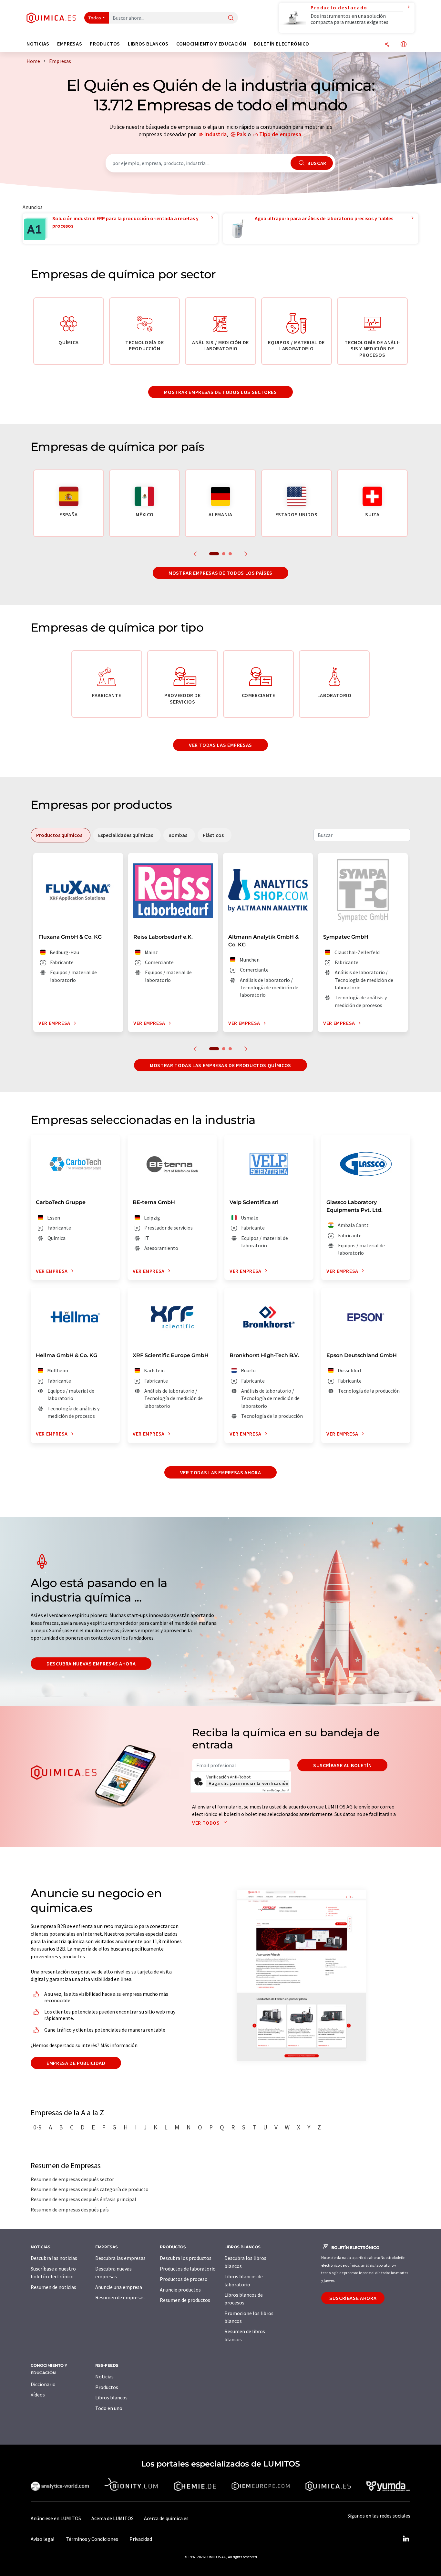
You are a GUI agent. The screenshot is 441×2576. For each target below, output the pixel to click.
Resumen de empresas (120, 2297)
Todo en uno (109, 2408)
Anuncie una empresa (119, 2287)
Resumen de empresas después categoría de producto (90, 2189)
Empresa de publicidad (76, 2063)
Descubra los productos (186, 2258)
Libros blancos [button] (148, 44)
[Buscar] (231, 18)
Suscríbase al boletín (342, 1765)
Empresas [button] (70, 44)
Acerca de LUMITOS (113, 2518)
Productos (107, 2387)
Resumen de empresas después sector (72, 2179)
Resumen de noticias (53, 2287)
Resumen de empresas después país (70, 2210)
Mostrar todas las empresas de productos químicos (221, 1065)
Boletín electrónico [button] (281, 44)
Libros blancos (111, 2397)
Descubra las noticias (54, 2258)
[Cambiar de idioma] (404, 45)
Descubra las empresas (120, 2258)
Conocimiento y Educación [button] (211, 44)
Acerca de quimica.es (166, 2518)
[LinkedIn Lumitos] (406, 2539)
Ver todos (206, 1823)
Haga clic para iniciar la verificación (248, 1783)
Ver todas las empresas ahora (221, 1472)
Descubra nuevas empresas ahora (91, 1664)
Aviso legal (43, 2539)
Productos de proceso (184, 2279)
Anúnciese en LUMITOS (56, 2518)
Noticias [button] (38, 44)
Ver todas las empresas (221, 745)
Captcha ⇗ (276, 1790)
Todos (95, 18)
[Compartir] (387, 45)
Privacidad (141, 2539)
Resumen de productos (185, 2300)
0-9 (37, 2127)
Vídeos (38, 2395)
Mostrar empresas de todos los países (221, 573)
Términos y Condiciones (92, 2539)
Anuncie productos (180, 2290)
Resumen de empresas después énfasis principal (83, 2199)
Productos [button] (105, 44)
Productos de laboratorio (188, 2269)
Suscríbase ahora (353, 2298)
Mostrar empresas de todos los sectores (220, 392)
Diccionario (43, 2384)
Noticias (104, 2376)
